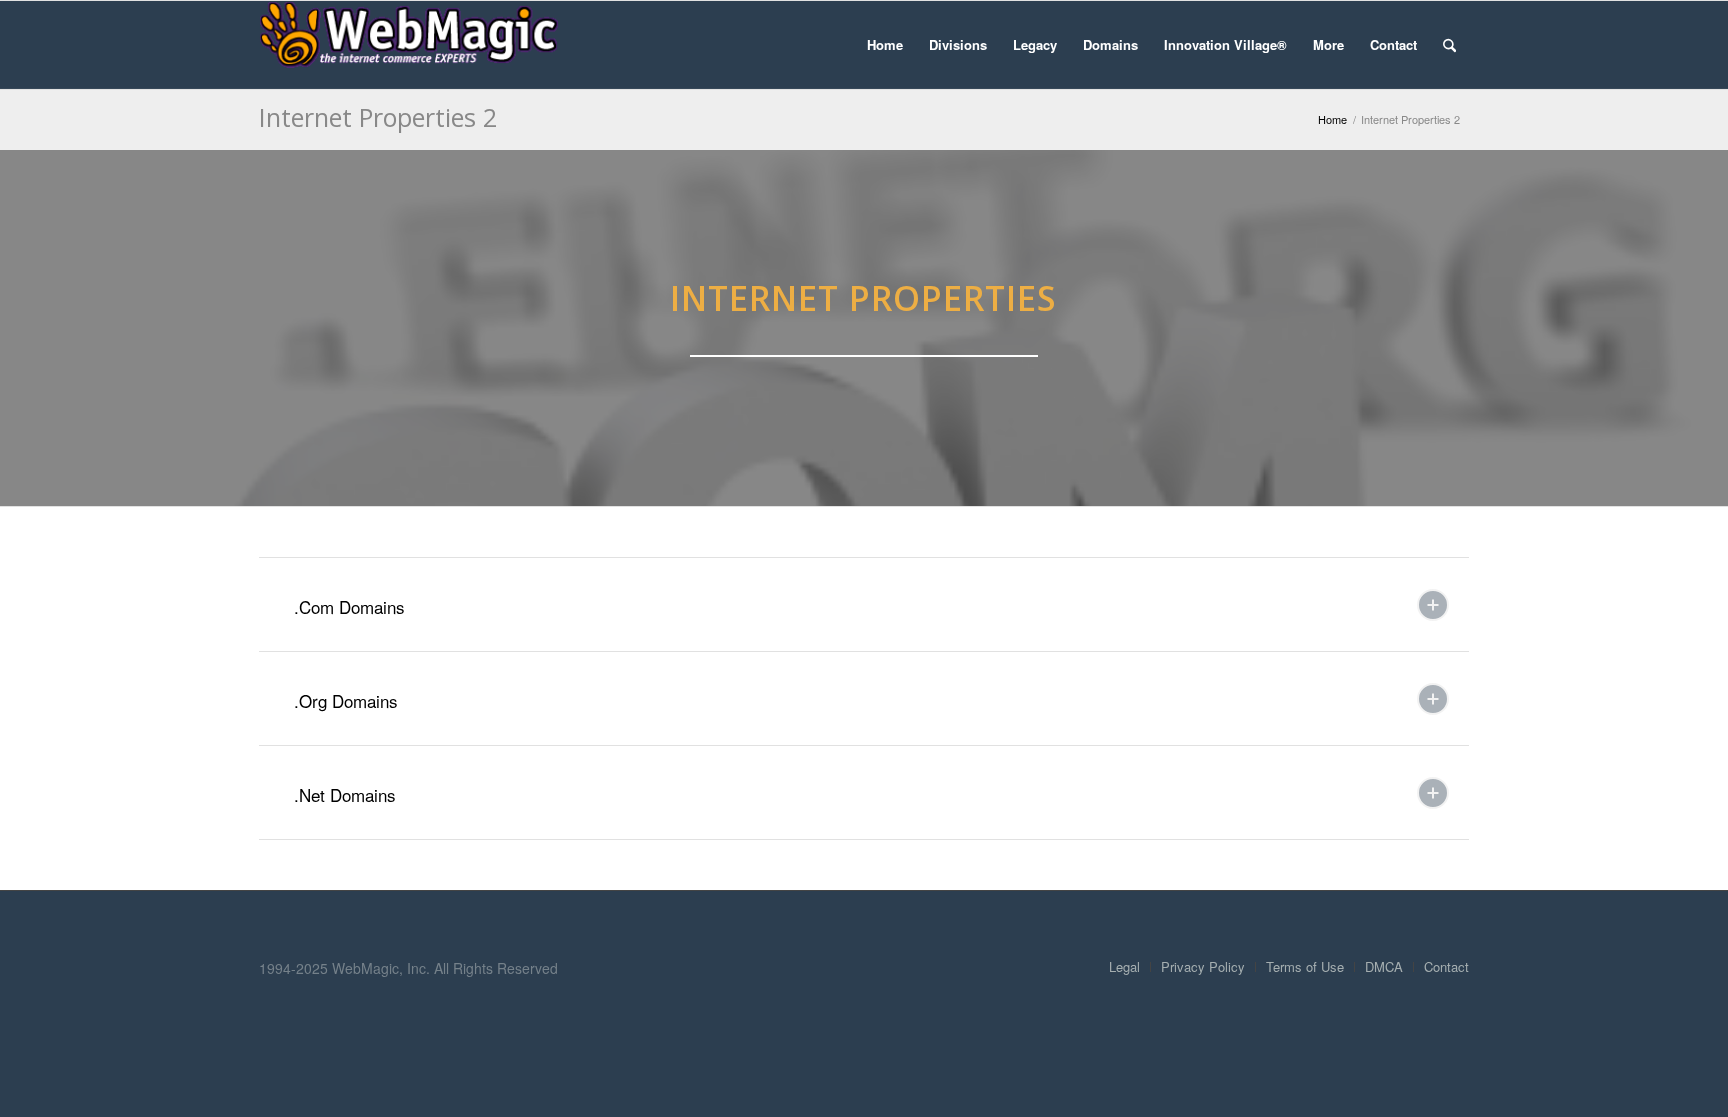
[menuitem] (885, 45)
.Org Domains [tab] (346, 700)
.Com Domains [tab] (349, 606)
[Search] (1449, 45)
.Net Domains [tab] (345, 794)
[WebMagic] (409, 45)
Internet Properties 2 (378, 117)
